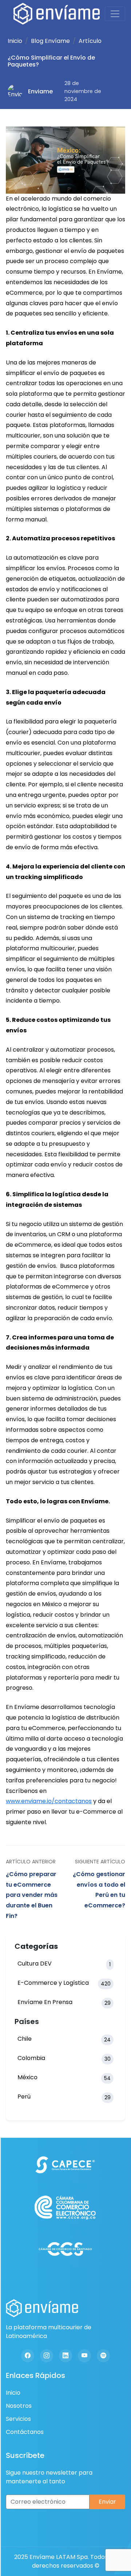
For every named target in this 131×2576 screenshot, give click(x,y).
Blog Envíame (50, 41)
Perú (64, 2097)
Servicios (18, 2419)
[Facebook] (28, 2356)
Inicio (15, 41)
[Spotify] (103, 2356)
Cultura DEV (64, 1964)
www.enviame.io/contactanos (49, 1801)
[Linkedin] (65, 2356)
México (64, 2077)
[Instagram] (47, 2356)
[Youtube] (84, 2356)
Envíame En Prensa (64, 2002)
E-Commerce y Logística (64, 1983)
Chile (64, 2039)
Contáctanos (25, 2432)
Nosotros (19, 2406)
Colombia (64, 2058)
